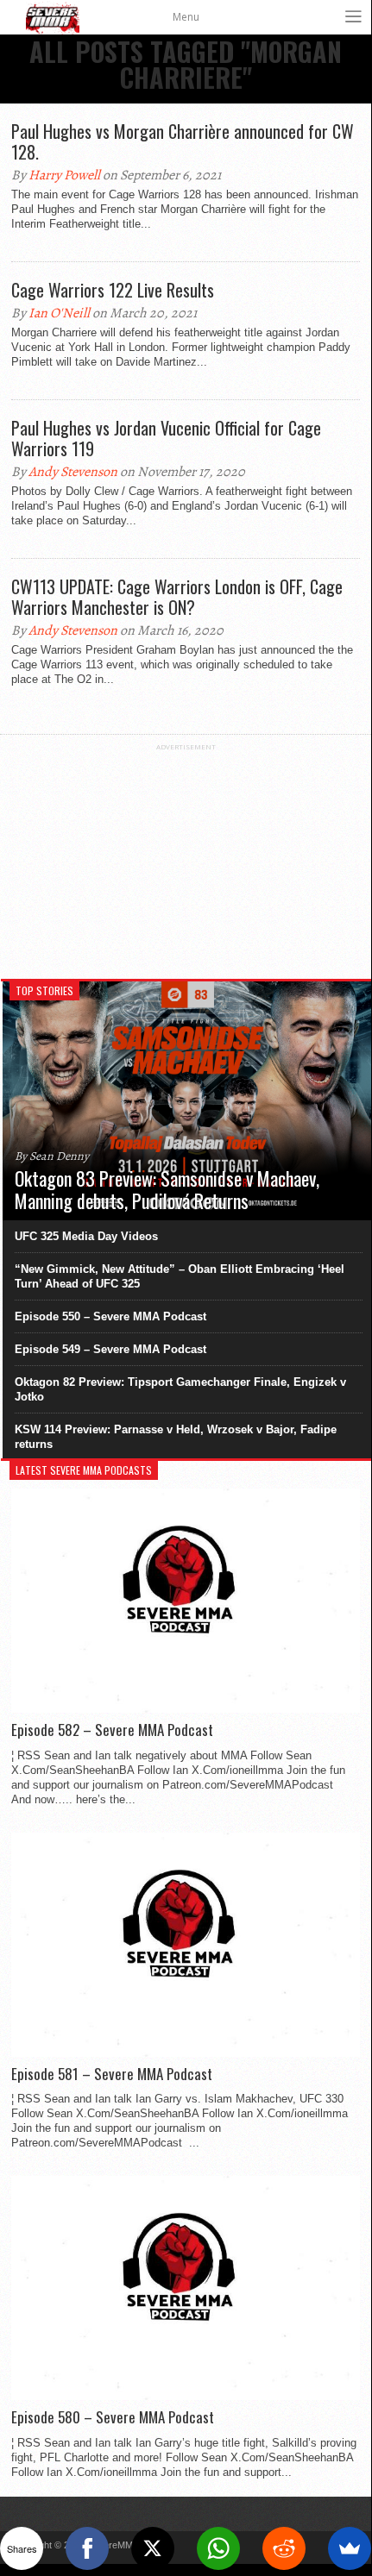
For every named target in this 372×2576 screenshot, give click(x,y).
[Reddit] (284, 2548)
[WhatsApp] (218, 2548)
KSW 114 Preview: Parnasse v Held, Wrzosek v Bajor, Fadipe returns (176, 1437)
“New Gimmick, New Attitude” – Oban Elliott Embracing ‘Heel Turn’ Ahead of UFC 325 (180, 1276)
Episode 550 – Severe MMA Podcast (110, 1316)
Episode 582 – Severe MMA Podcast (112, 1730)
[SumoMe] (350, 2548)
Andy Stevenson (73, 472)
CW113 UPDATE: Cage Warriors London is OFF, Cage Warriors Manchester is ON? (177, 597)
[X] (153, 2548)
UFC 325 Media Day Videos (86, 1236)
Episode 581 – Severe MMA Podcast (112, 2074)
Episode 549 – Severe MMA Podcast (110, 1349)
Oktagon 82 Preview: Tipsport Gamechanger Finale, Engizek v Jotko (180, 1389)
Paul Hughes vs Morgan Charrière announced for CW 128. (183, 141)
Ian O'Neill (59, 313)
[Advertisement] (186, 859)
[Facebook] (87, 2548)
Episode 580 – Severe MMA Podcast (113, 2417)
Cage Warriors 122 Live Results (113, 290)
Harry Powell (64, 175)
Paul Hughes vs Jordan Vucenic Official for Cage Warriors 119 (166, 438)
